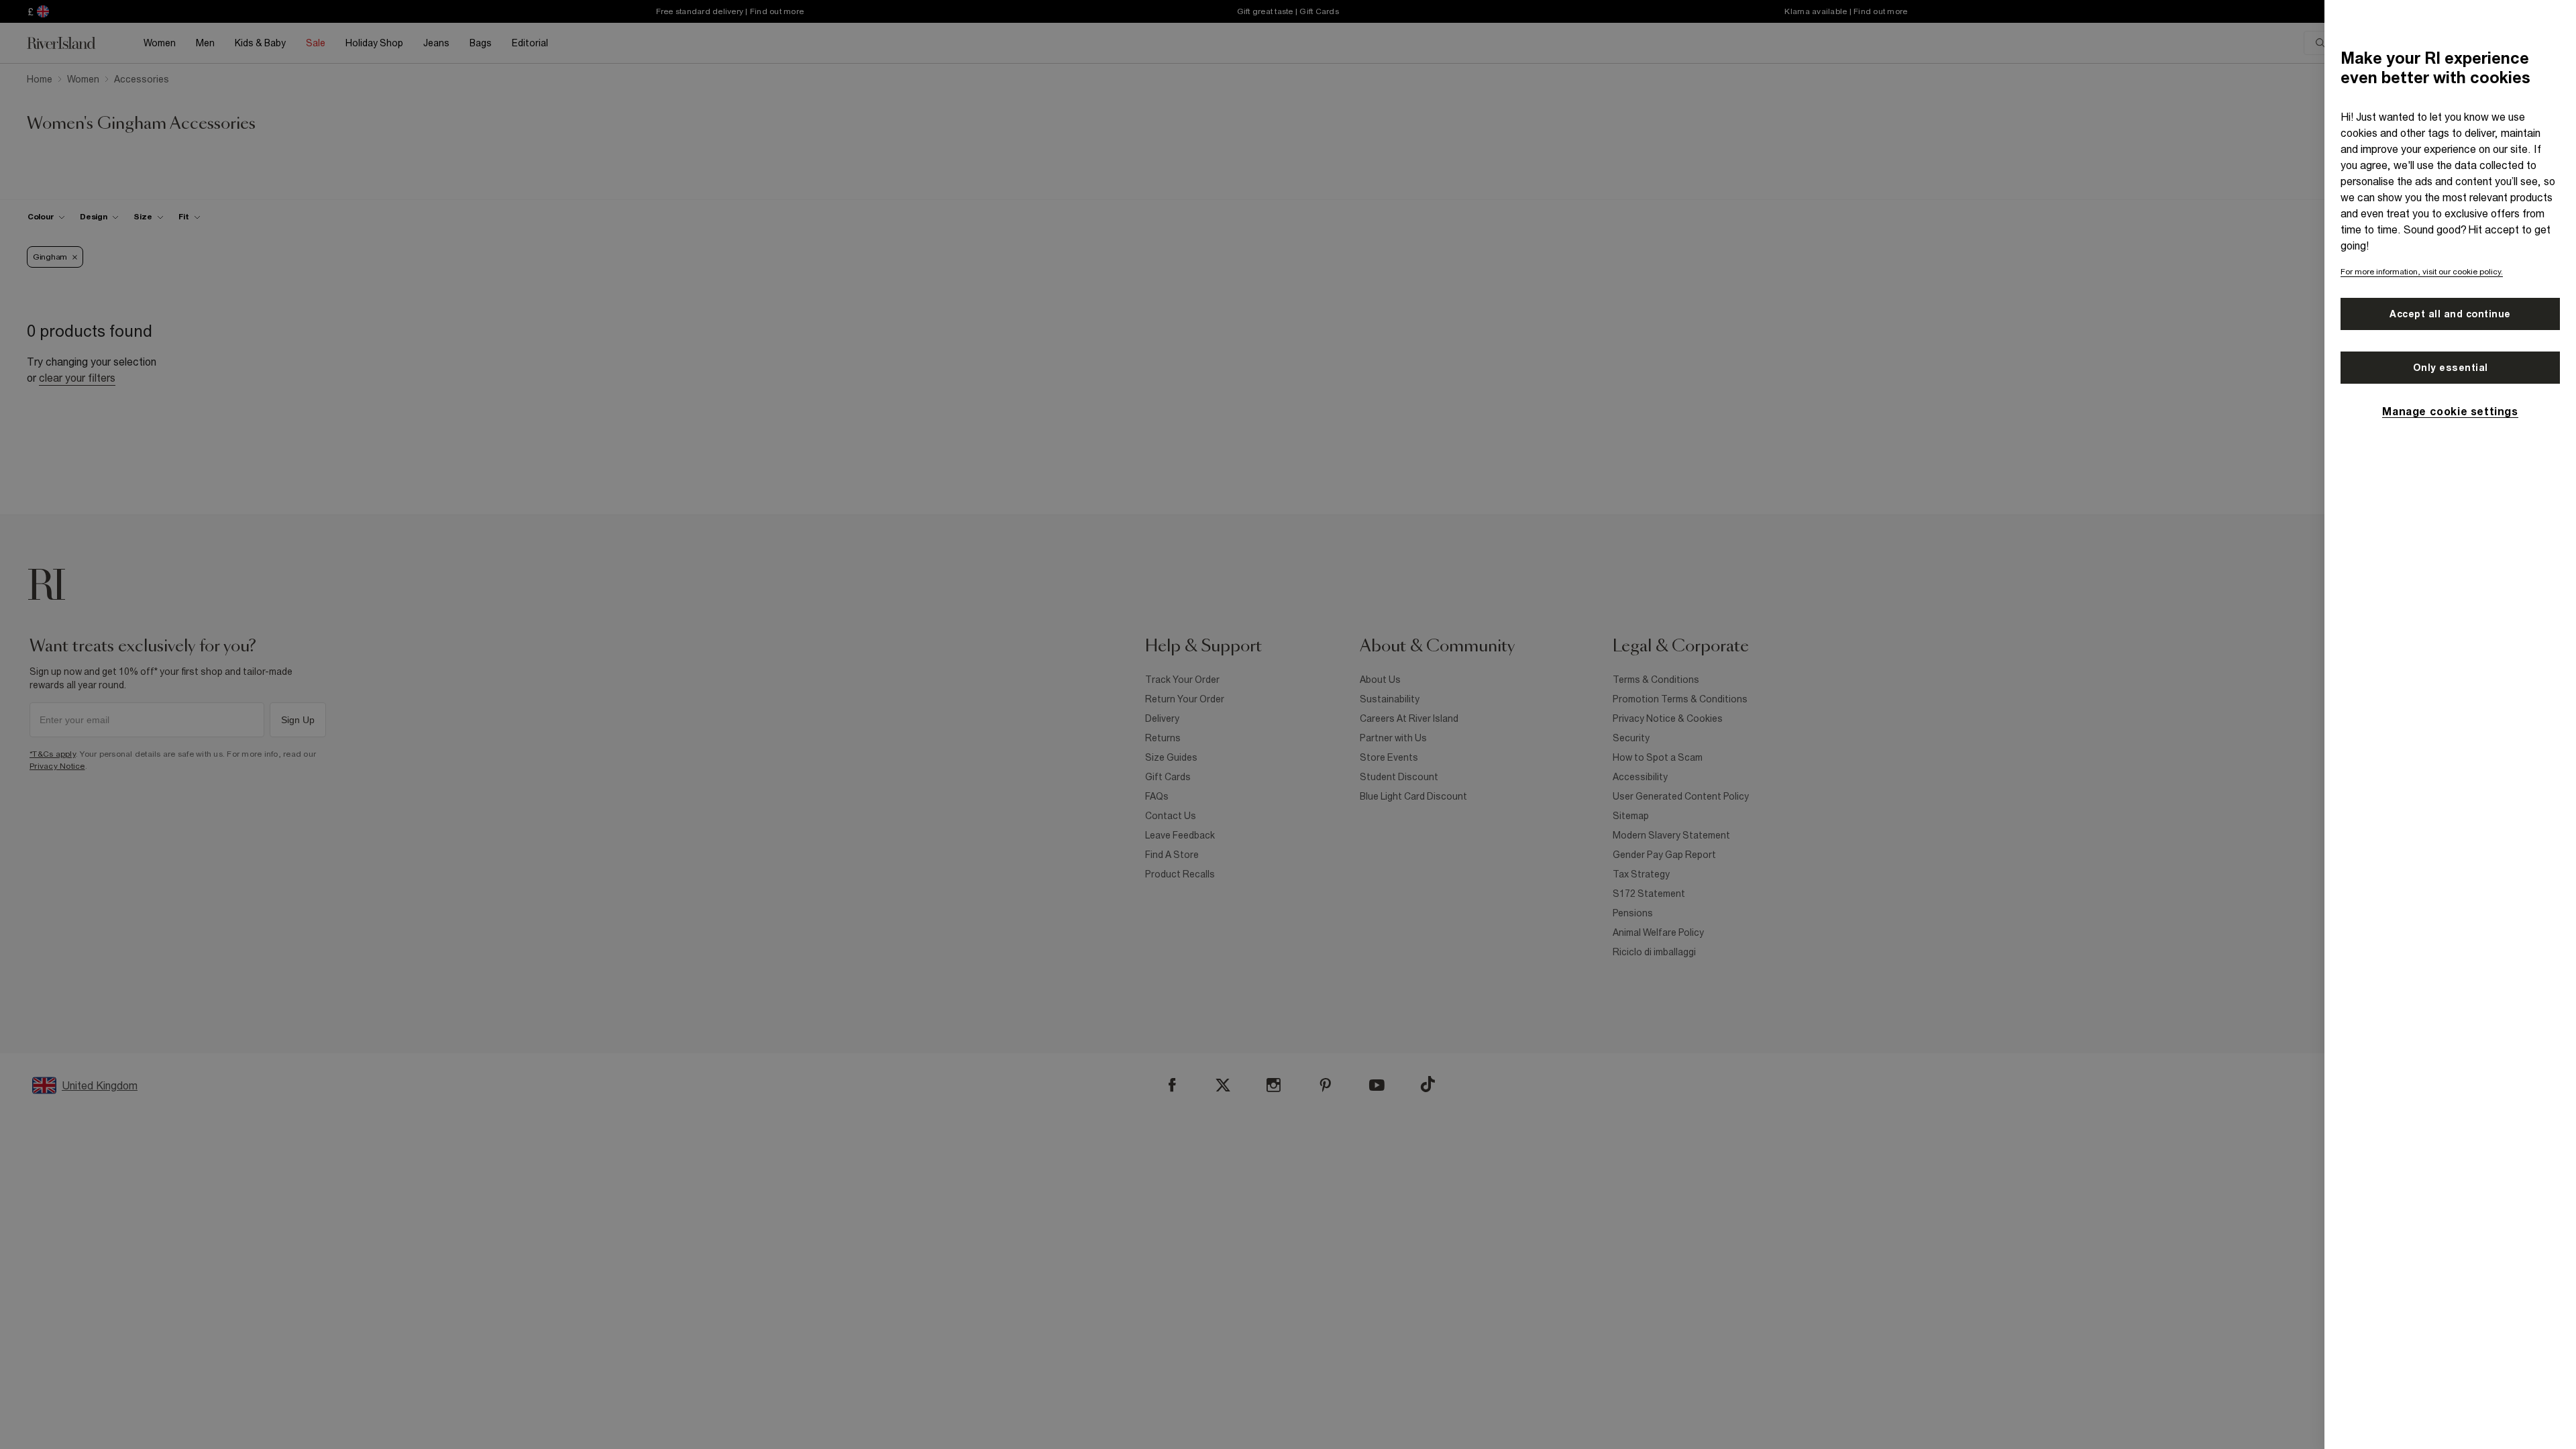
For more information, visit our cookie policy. (2422, 272)
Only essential (2451, 368)
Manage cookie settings (2450, 411)
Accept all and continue (2450, 314)
